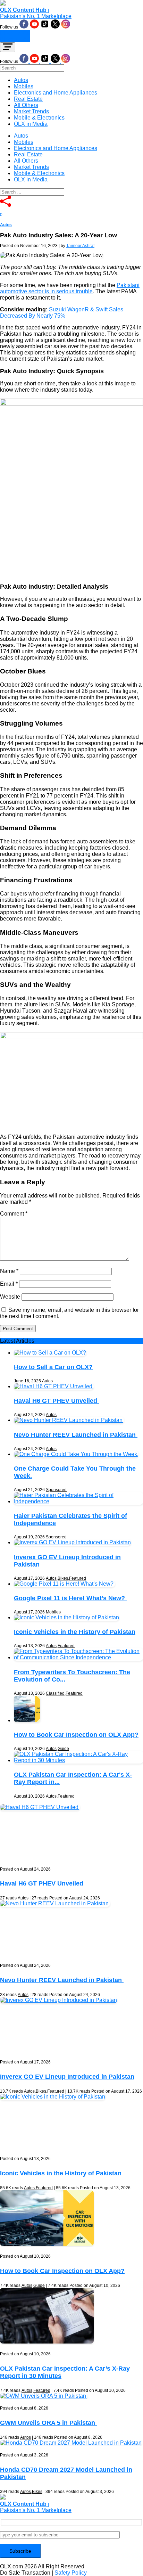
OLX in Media (31, 124)
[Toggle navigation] (8, 47)
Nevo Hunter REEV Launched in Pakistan (76, 1435)
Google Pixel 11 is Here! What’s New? (70, 1598)
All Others (26, 105)
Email (9, 1284)
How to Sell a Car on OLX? (53, 1367)
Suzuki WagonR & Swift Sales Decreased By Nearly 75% (62, 313)
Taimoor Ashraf (80, 246)
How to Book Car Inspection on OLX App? (76, 1735)
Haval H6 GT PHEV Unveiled (56, 1401)
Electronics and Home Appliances (56, 93)
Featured (78, 1578)
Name (9, 1271)
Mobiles (24, 86)
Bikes (63, 1578)
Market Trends (31, 111)
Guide (63, 1749)
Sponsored (56, 1490)
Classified (55, 1693)
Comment (14, 1214)
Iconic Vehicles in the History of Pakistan (75, 1632)
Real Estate (28, 99)
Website (10, 1297)
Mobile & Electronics (39, 118)
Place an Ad (15, 33)
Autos (21, 80)
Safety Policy (71, 2573)
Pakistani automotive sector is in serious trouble (70, 288)
